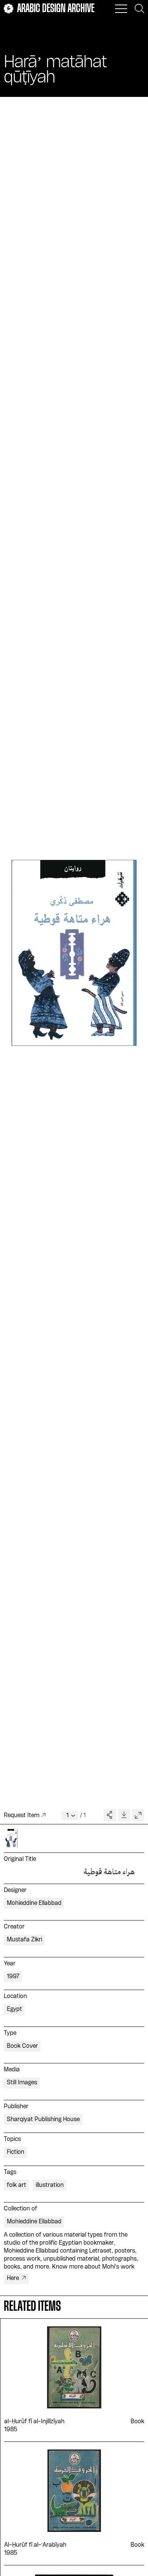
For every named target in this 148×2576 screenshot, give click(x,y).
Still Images (22, 2083)
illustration (50, 2185)
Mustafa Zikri (24, 1940)
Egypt (14, 2009)
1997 (13, 1977)
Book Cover (22, 2046)
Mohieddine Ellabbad (34, 1903)
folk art (17, 2185)
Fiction (16, 2152)
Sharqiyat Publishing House (43, 2120)
